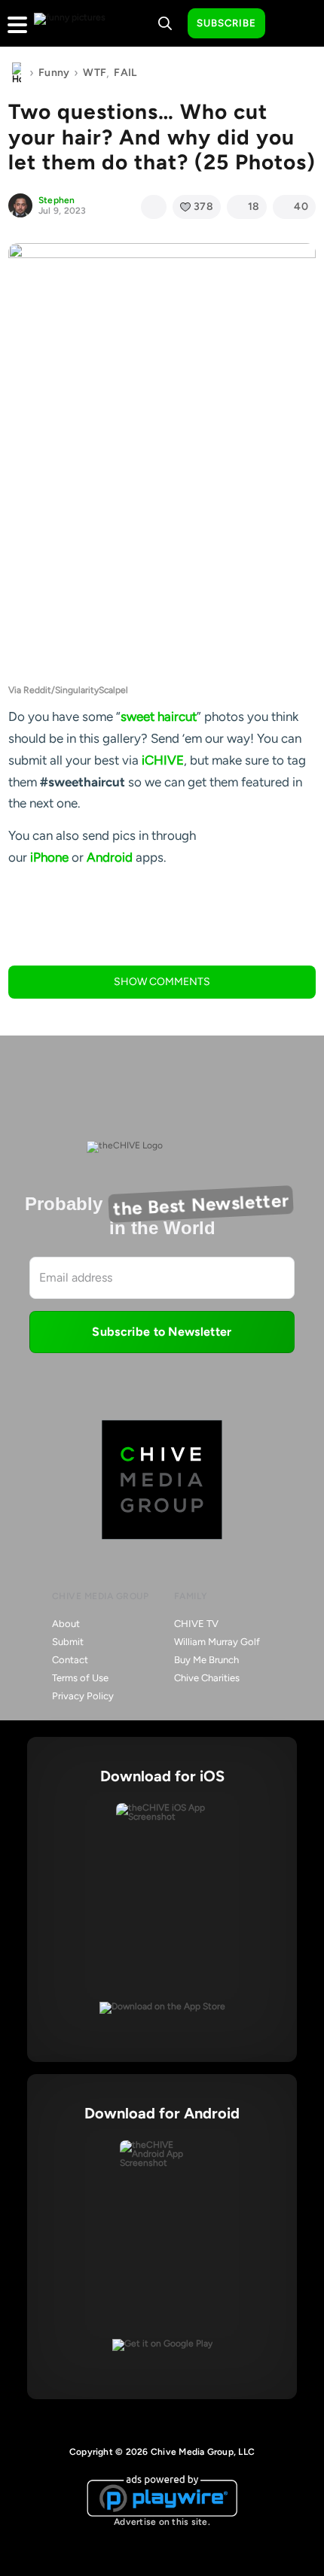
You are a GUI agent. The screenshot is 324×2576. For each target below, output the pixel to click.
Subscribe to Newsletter (162, 1332)
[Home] (17, 73)
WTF (95, 73)
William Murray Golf (217, 1642)
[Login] (290, 24)
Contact (70, 1660)
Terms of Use (80, 1678)
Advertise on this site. (162, 2522)
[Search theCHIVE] (165, 23)
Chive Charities (207, 1678)
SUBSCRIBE (226, 23)
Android (110, 857)
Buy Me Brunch (206, 1660)
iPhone (49, 857)
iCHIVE (163, 760)
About (66, 1624)
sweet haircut (159, 716)
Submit (68, 1642)
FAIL (125, 73)
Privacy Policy (83, 1696)
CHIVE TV (196, 1624)
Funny (54, 73)
